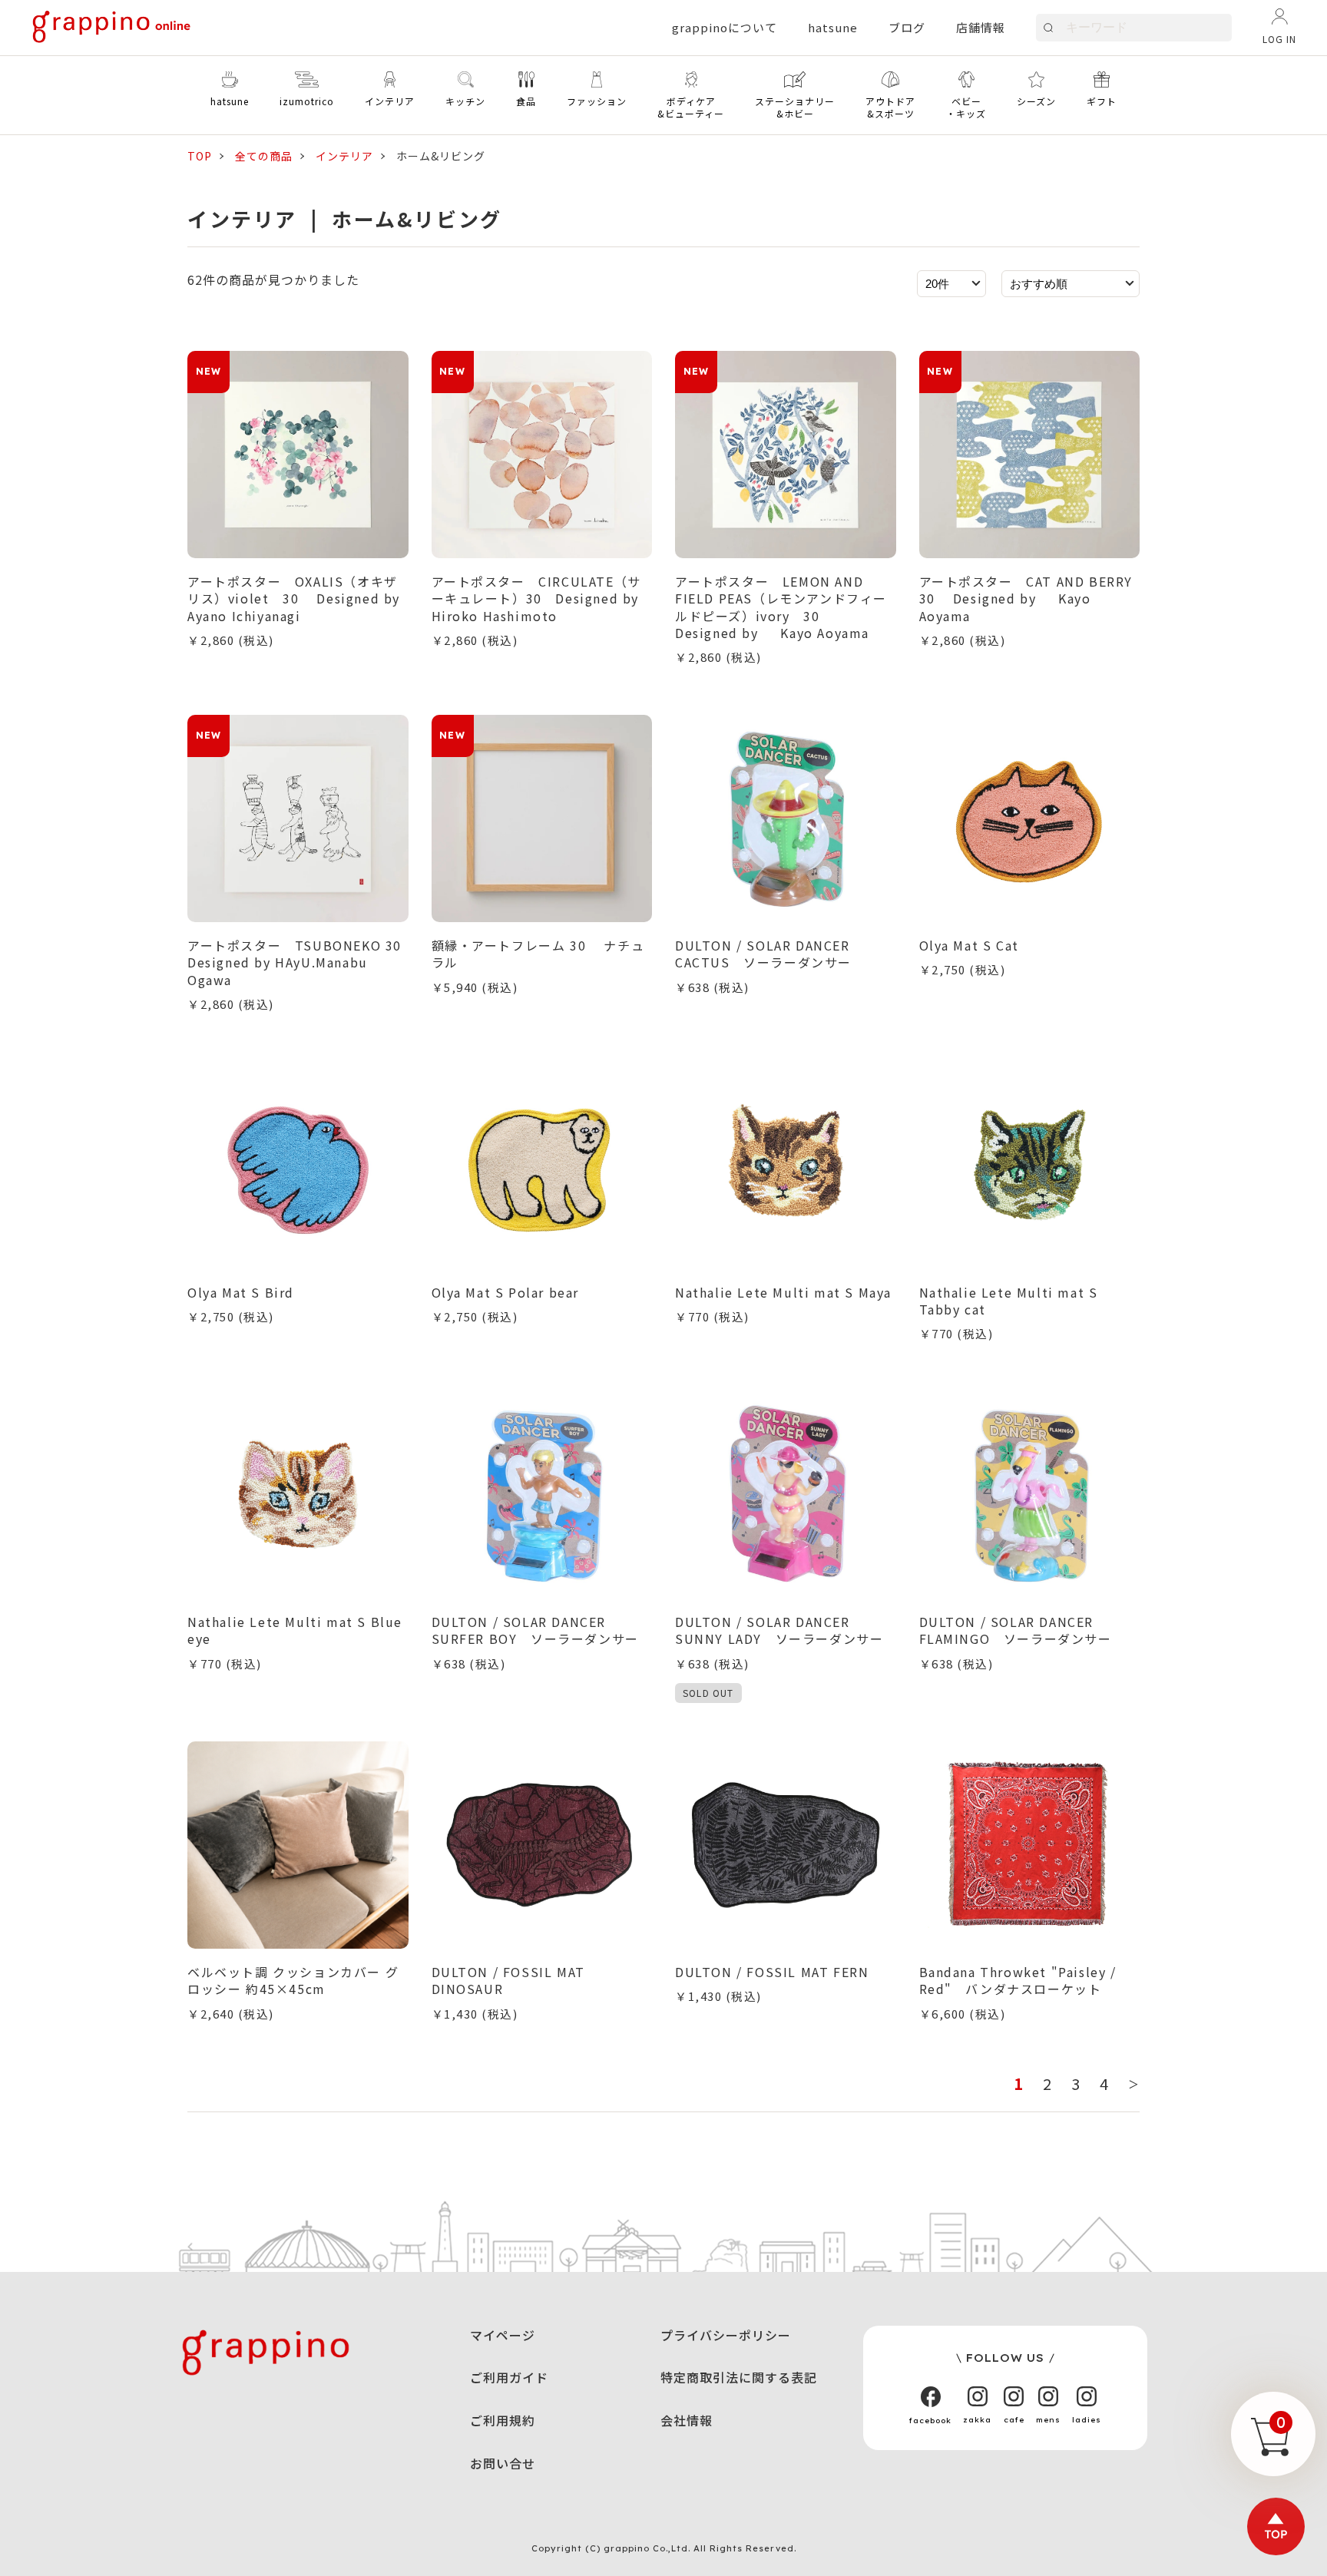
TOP (200, 156)
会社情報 (687, 2420)
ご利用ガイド (509, 2377)
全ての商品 (264, 156)
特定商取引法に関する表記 (739, 2377)
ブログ (907, 27)
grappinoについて (725, 27)
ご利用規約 (503, 2420)
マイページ (503, 2335)
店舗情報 (981, 27)
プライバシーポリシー (726, 2335)
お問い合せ (503, 2463)
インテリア (344, 156)
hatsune (833, 27)
